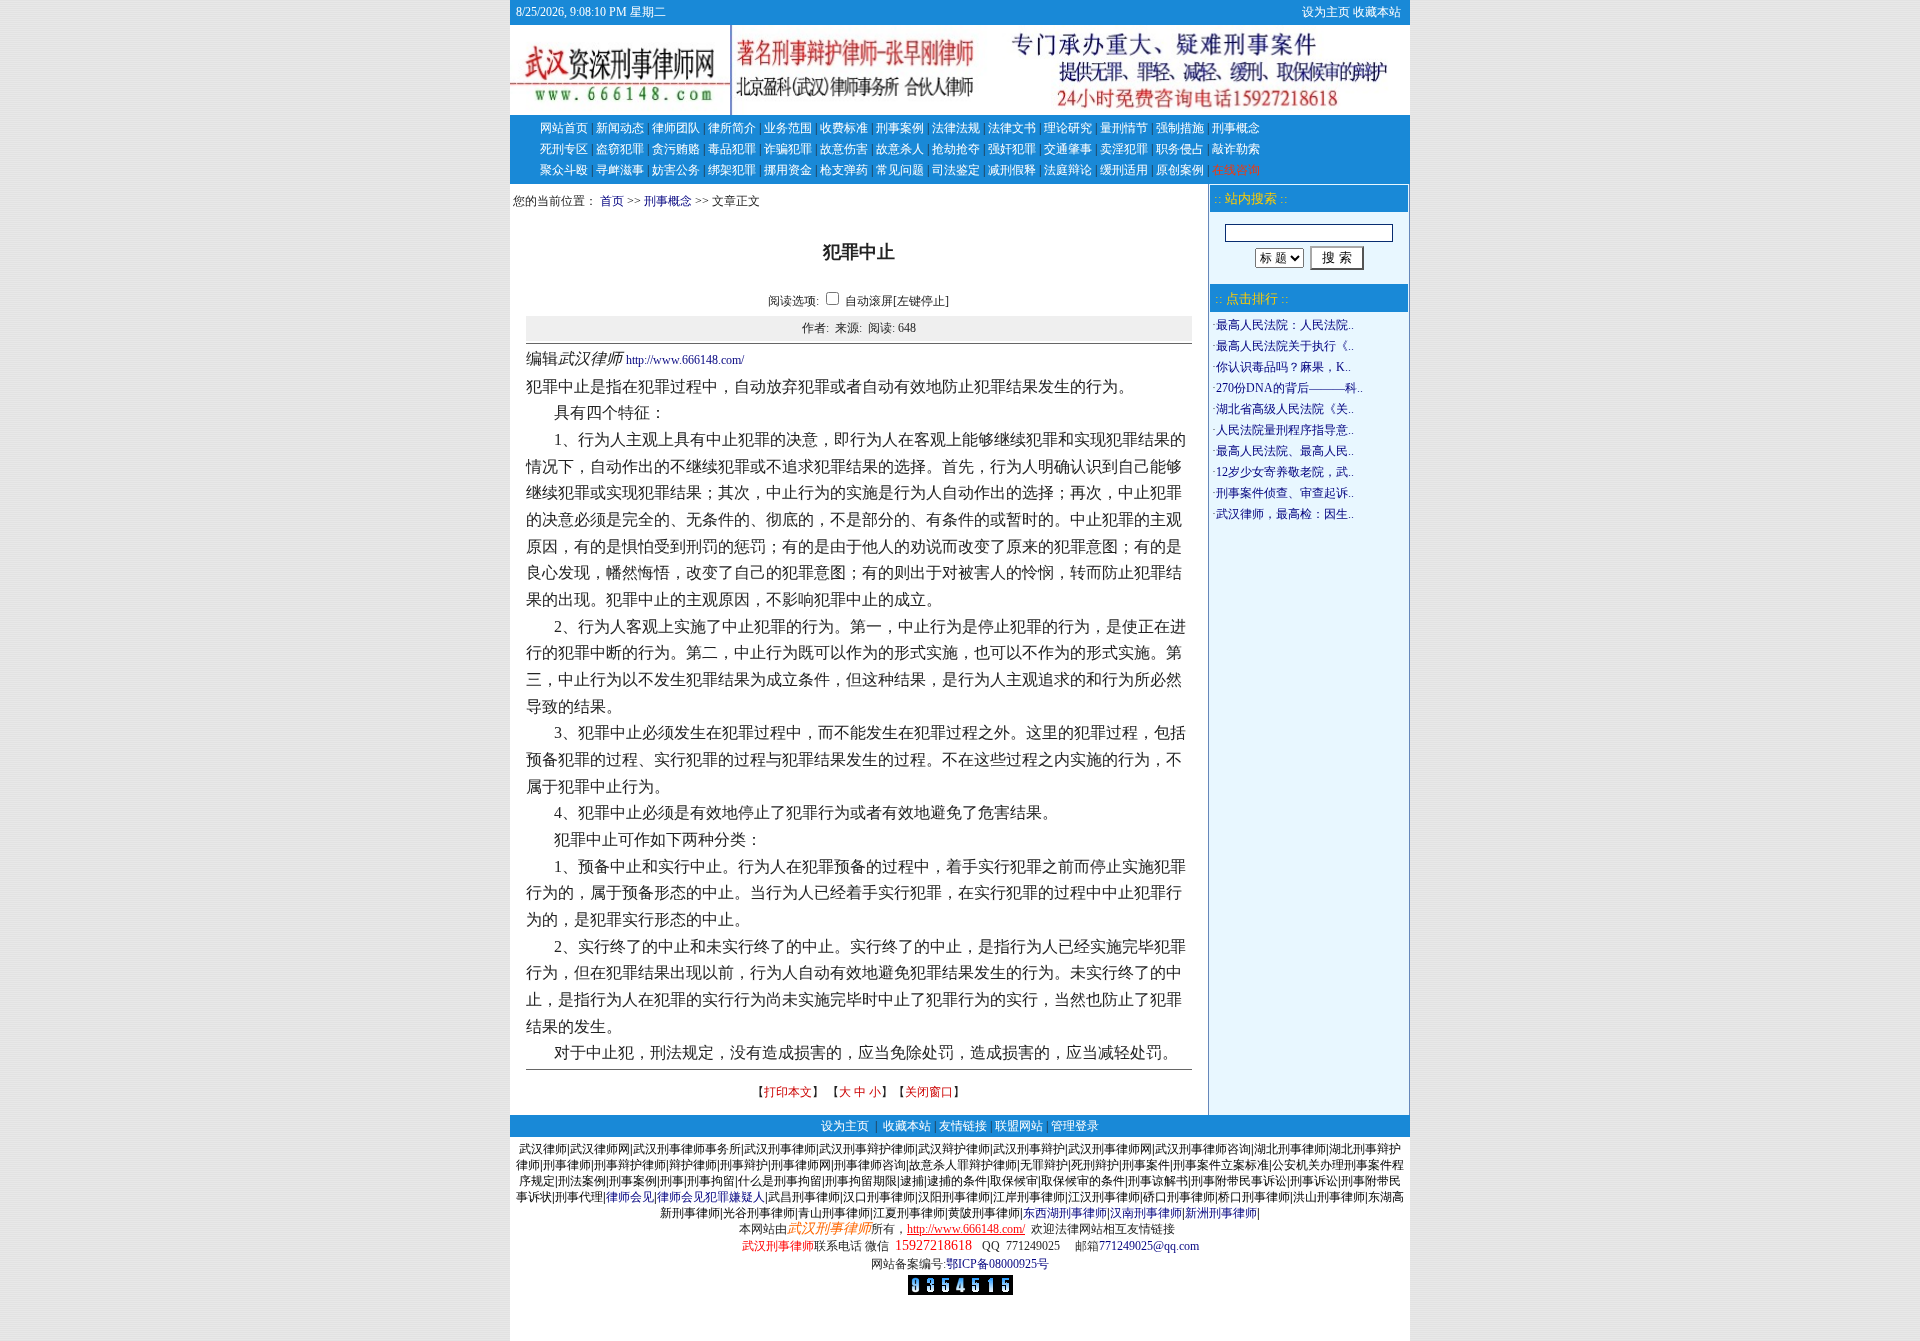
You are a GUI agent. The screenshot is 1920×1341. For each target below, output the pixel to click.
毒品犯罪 (732, 149)
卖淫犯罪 (1124, 149)
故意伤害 (844, 149)
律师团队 (676, 128)
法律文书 (1012, 128)
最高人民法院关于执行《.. (1285, 346)
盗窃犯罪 (620, 149)
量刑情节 (1124, 128)
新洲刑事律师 (1221, 1213)
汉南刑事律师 (1146, 1213)
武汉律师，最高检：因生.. (1285, 514)
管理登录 (1075, 1126)
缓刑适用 (1124, 170)
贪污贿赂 (676, 149)
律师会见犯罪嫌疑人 (711, 1197)
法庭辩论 (1068, 170)
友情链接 (963, 1126)
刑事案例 (900, 128)
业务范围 (788, 128)
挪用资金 (788, 170)
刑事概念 (1236, 128)
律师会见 (630, 1197)
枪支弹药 (844, 170)
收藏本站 (1377, 12)
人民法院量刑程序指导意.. (1285, 430)
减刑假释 (1012, 170)
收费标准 (844, 128)
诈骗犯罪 (788, 149)
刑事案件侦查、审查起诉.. (1285, 493)
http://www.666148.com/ (685, 360)
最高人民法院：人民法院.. (1285, 325)
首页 (612, 201)
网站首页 (564, 128)
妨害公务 (676, 170)
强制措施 (1180, 128)
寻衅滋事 (620, 170)
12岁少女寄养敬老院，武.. (1285, 472)
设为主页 (1326, 12)
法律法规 (956, 128)
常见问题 (900, 170)
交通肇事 (1068, 149)
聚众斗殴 (564, 170)
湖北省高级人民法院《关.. (1285, 409)
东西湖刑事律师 (1065, 1213)
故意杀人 (900, 149)
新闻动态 (620, 128)
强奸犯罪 (1012, 149)
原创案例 (1180, 170)
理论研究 (1068, 128)
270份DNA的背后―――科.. (1289, 388)
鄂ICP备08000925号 (997, 1264)
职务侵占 (1180, 149)
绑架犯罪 (732, 170)
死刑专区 (564, 149)
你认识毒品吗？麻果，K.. (1283, 367)
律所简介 (732, 128)
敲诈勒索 (1236, 149)
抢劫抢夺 (956, 149)
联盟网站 (1019, 1126)
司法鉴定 (956, 170)
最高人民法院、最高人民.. (1285, 451)
